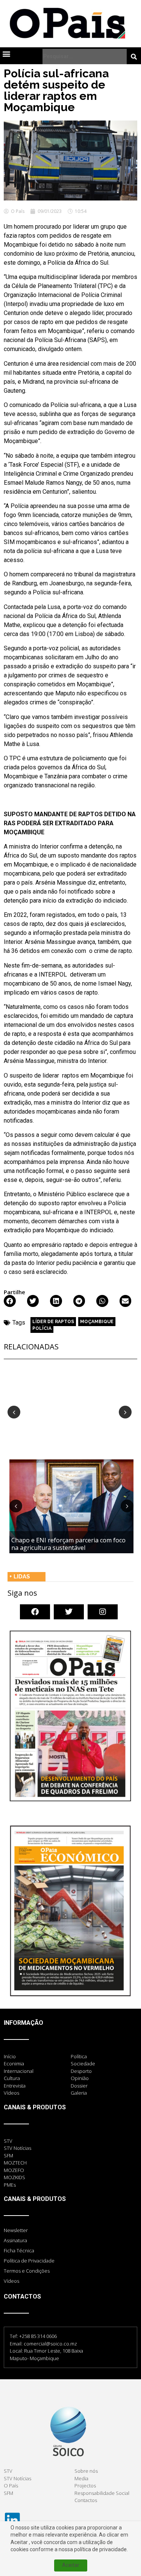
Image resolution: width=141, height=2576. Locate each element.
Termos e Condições (27, 2271)
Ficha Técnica (19, 2250)
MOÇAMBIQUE (97, 1322)
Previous (14, 1412)
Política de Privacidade (29, 2261)
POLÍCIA (42, 1328)
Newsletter (16, 2230)
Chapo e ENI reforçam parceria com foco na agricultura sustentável (68, 1544)
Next (125, 1412)
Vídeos (11, 2281)
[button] (6, 54)
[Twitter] (69, 1612)
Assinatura (15, 2240)
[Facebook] (35, 1612)
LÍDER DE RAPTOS (53, 1322)
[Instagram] (103, 1612)
